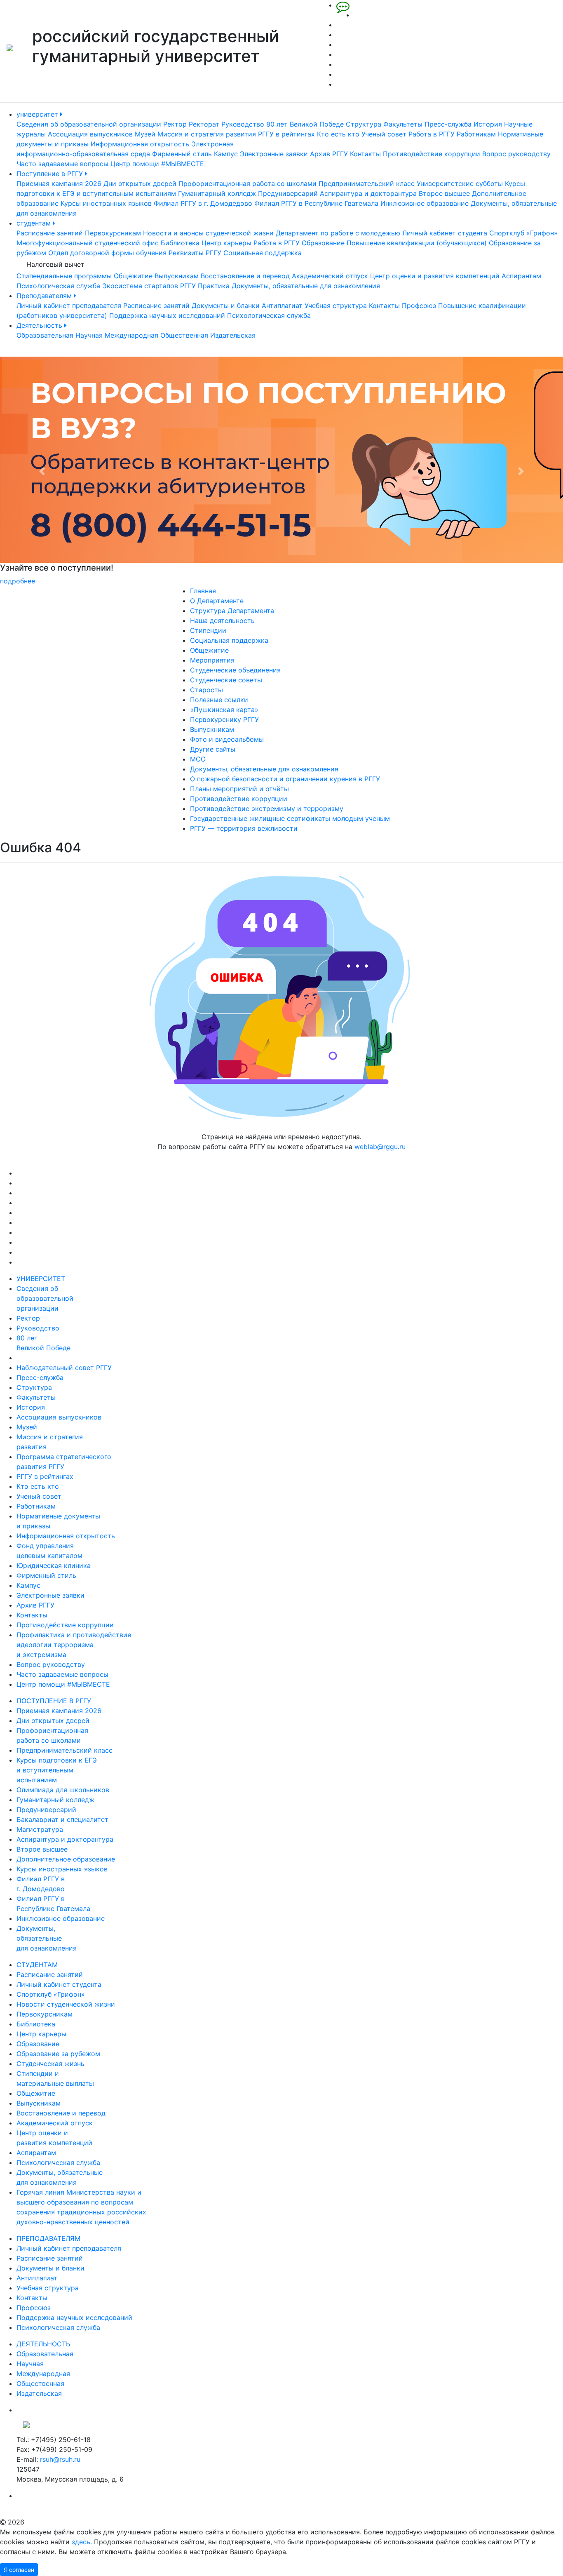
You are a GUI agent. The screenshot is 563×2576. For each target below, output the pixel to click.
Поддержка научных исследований (167, 315)
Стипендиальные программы (64, 276)
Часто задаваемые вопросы (62, 164)
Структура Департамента (232, 611)
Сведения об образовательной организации (89, 124)
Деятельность (40, 325)
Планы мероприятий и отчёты (239, 789)
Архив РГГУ (329, 154)
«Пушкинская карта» (224, 710)
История (488, 124)
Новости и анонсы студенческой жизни (208, 233)
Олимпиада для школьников (63, 1790)
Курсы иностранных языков (106, 203)
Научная (89, 335)
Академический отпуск (330, 276)
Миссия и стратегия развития (207, 134)
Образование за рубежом (58, 2054)
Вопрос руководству (516, 154)
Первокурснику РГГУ (224, 719)
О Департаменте (217, 601)
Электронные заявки (274, 154)
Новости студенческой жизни (66, 2004)
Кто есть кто (338, 134)
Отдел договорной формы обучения (107, 253)
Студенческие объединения (235, 670)
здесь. (82, 2542)
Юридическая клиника (54, 1565)
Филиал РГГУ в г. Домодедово (203, 203)
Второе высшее (444, 193)
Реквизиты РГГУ (195, 253)
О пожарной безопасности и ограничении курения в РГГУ (285, 779)
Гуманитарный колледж (217, 193)
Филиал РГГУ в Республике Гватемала (316, 203)
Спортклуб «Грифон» (523, 233)
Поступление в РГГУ (51, 174)
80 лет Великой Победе (305, 124)
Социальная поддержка (263, 253)
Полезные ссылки (219, 700)
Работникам (476, 134)
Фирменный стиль (182, 154)
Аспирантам (521, 276)
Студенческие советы (226, 680)
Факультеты (403, 124)
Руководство (243, 124)
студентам (35, 223)
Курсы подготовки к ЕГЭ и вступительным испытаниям (57, 1770)
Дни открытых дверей (140, 183)
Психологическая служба (58, 286)
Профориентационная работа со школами (247, 183)
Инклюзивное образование (425, 203)
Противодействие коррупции (432, 154)
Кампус (226, 154)
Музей (145, 134)
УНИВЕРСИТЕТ (41, 1279)
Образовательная (45, 335)
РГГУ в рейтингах (286, 134)
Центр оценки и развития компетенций (435, 276)
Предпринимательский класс (367, 183)
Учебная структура (336, 306)
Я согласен (19, 2570)
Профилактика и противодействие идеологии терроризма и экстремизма (74, 1645)
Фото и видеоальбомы (227, 739)
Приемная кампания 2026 (59, 183)
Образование (323, 243)
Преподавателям (45, 296)
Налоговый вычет (55, 264)
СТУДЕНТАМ (37, 1965)
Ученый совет (384, 134)
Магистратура (40, 1829)
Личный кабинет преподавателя (69, 306)
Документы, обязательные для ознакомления (306, 286)
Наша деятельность (222, 620)
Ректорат (204, 124)
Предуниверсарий (288, 193)
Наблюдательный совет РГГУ (64, 1368)
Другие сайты (213, 749)
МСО (198, 759)
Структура (364, 124)
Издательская (233, 335)
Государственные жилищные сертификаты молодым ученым (290, 818)
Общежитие (133, 276)
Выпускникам (177, 276)
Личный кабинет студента (445, 233)
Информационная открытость (140, 144)
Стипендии (208, 630)
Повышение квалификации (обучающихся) (417, 243)
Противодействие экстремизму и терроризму (267, 809)
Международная (131, 335)
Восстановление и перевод (245, 276)
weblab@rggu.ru (380, 1147)
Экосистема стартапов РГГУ (149, 286)
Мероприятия (212, 660)
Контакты (365, 154)
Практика (214, 286)
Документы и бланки (226, 306)
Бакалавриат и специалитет (62, 1819)
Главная (203, 591)
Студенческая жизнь (50, 2064)
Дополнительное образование (66, 1859)
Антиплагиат (282, 306)
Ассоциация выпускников (90, 134)
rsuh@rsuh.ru (60, 2459)
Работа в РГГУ (432, 134)
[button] (42, 471)
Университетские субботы (460, 183)
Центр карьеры (226, 243)
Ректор (175, 124)
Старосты (206, 690)
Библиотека (180, 243)
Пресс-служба (448, 124)
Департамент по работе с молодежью (338, 233)
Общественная (184, 335)
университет (38, 114)
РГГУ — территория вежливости (244, 828)
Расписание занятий (50, 233)
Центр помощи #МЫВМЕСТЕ (157, 164)
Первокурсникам (113, 233)
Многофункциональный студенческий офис (88, 243)
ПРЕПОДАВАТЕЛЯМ (48, 2238)
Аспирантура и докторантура (368, 193)
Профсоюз (419, 306)
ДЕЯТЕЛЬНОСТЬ (43, 2344)
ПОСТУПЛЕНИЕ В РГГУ (54, 1701)
